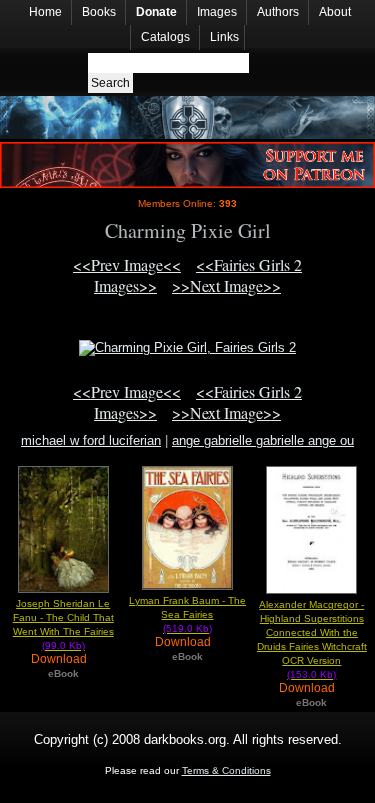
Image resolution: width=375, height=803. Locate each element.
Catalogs (165, 37)
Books (99, 12)
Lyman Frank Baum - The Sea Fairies (187, 614)
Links (224, 37)
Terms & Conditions (226, 770)
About (335, 12)
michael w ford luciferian (91, 440)
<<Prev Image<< (127, 264)
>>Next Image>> (226, 285)
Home (45, 12)
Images (217, 12)
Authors (278, 12)
